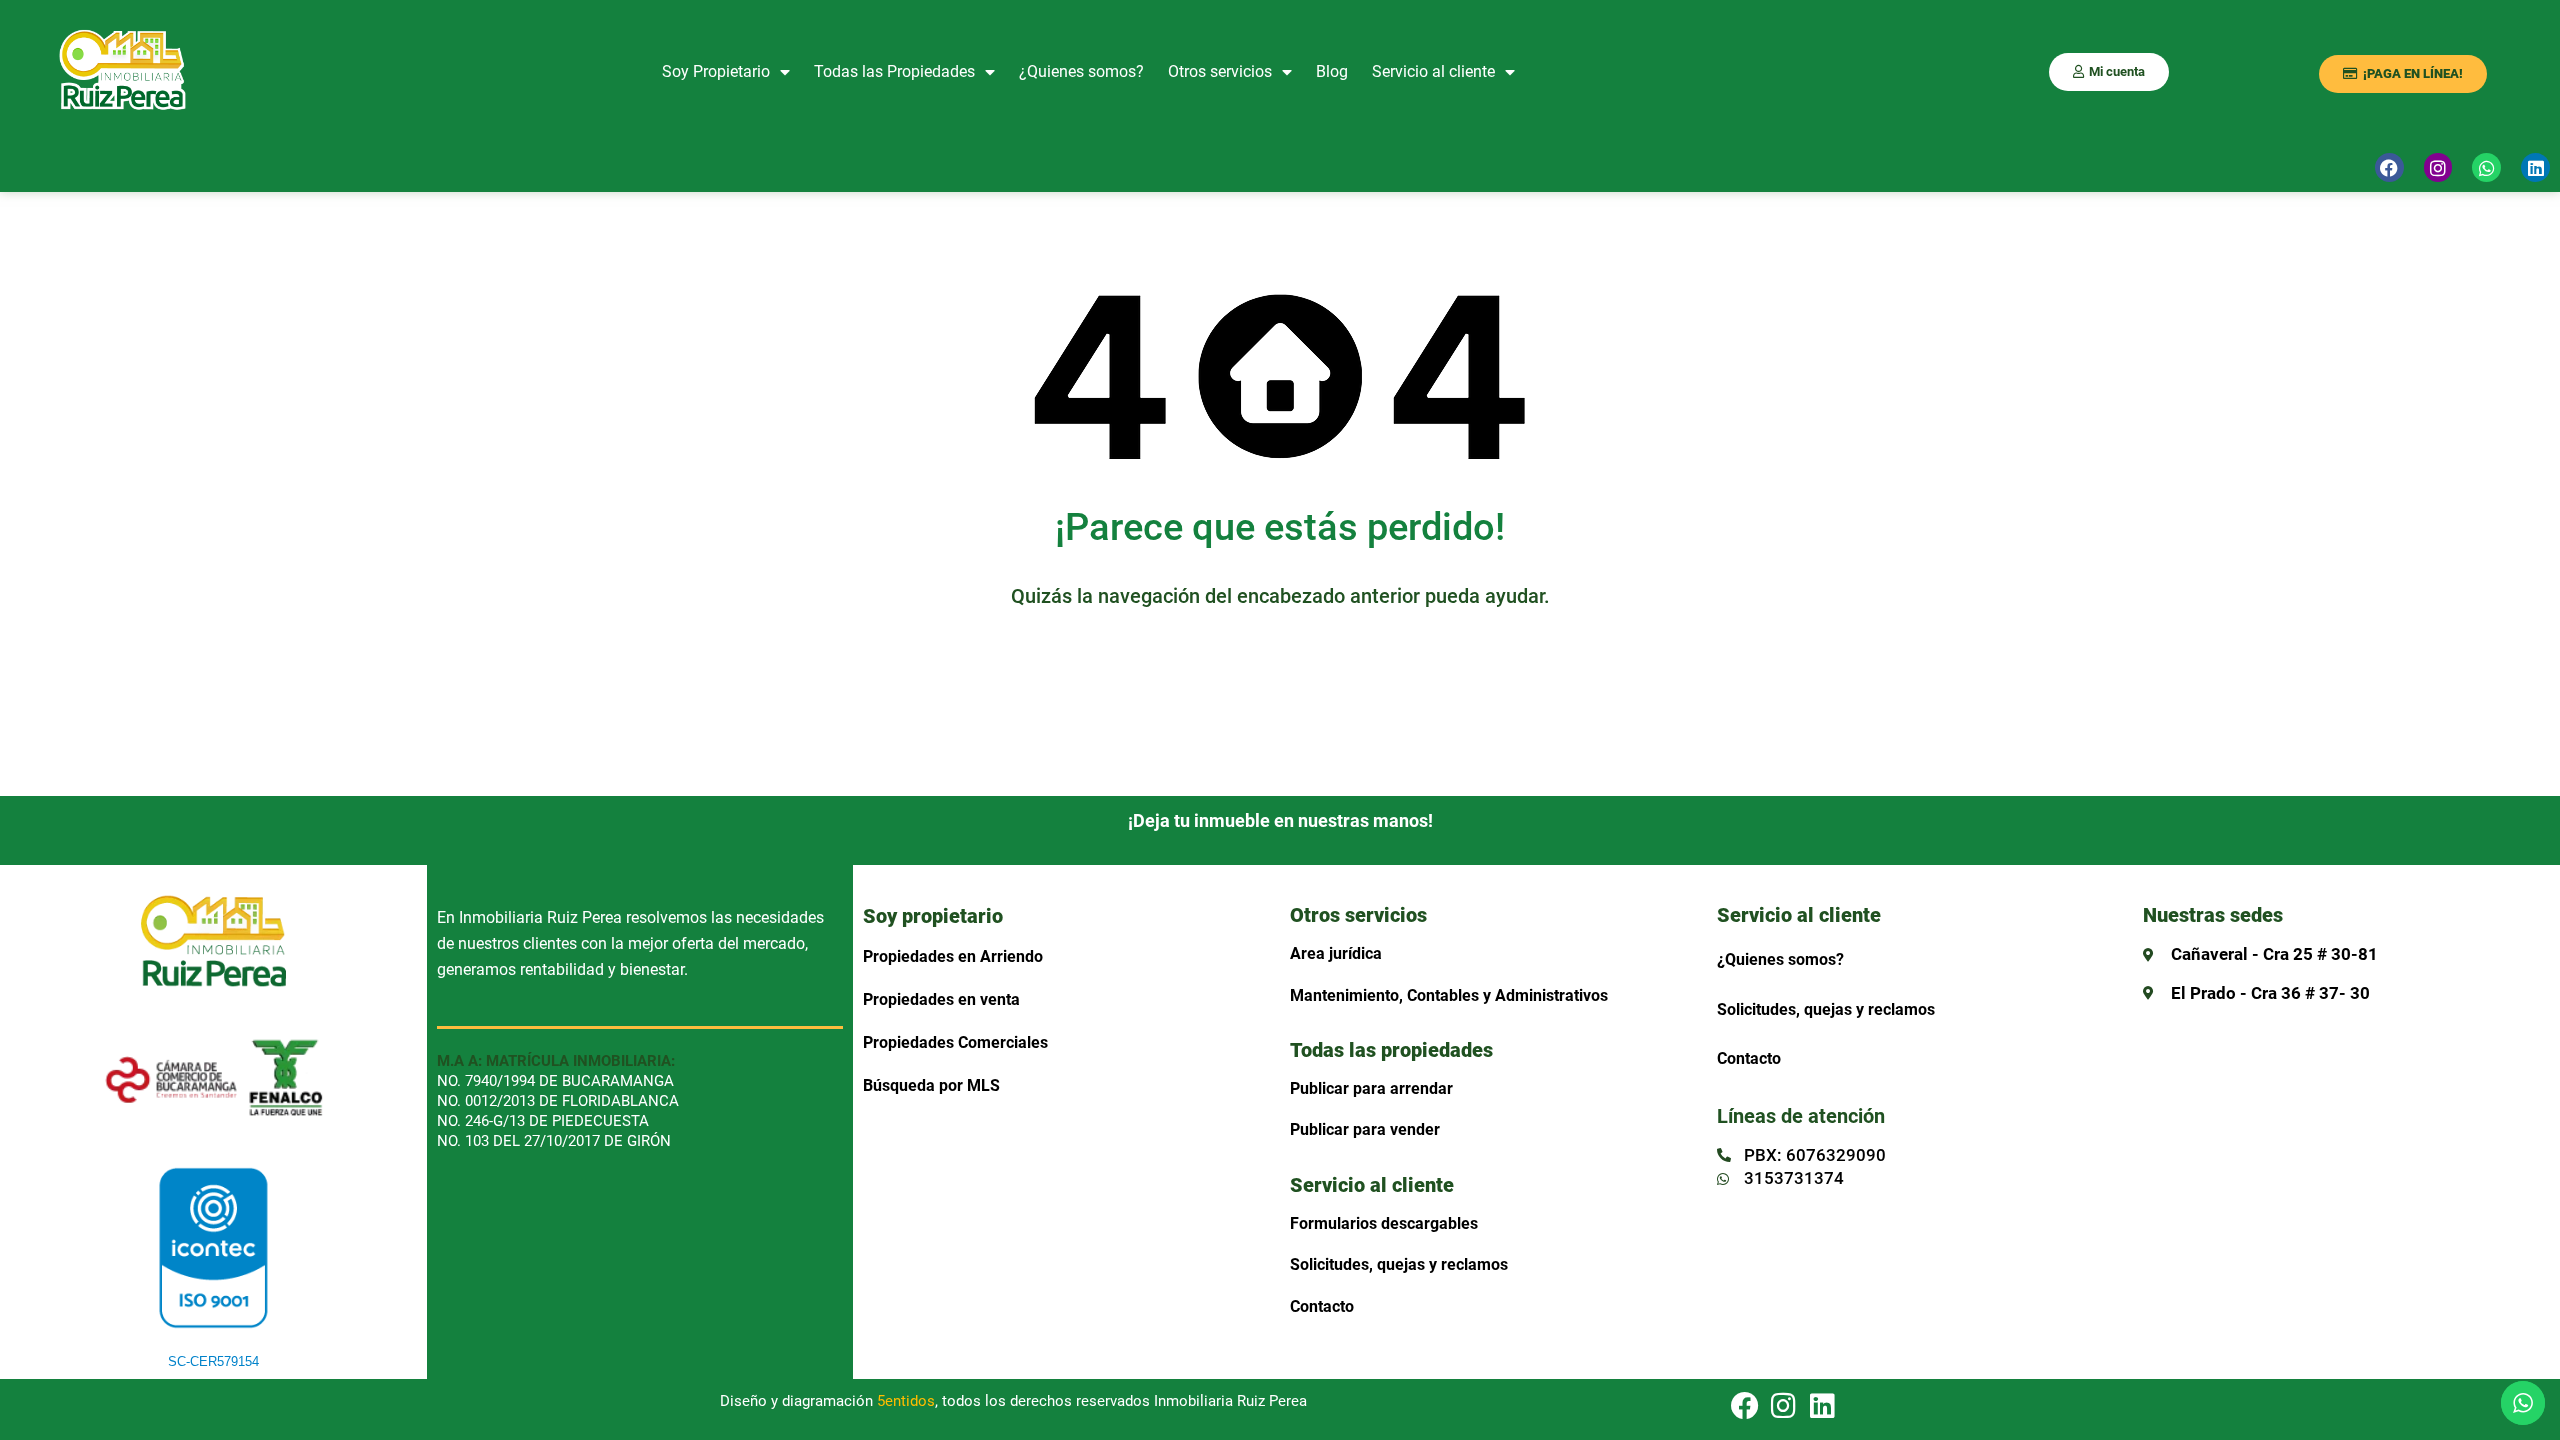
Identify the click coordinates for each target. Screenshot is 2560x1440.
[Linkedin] (1823, 1406)
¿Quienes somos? (1081, 71)
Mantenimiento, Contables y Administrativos (1449, 995)
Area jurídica (1336, 953)
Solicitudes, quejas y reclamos (1399, 1264)
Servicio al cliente (1433, 71)
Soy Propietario (716, 71)
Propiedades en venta (941, 999)
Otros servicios (1220, 71)
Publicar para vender (1365, 1129)
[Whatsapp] (2486, 167)
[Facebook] (2389, 167)
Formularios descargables (1384, 1223)
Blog (1332, 71)
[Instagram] (2438, 167)
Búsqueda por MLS (931, 1085)
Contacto (1322, 1306)
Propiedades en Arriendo (953, 956)
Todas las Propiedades (894, 71)
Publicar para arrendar (1371, 1088)
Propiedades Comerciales (955, 1042)
